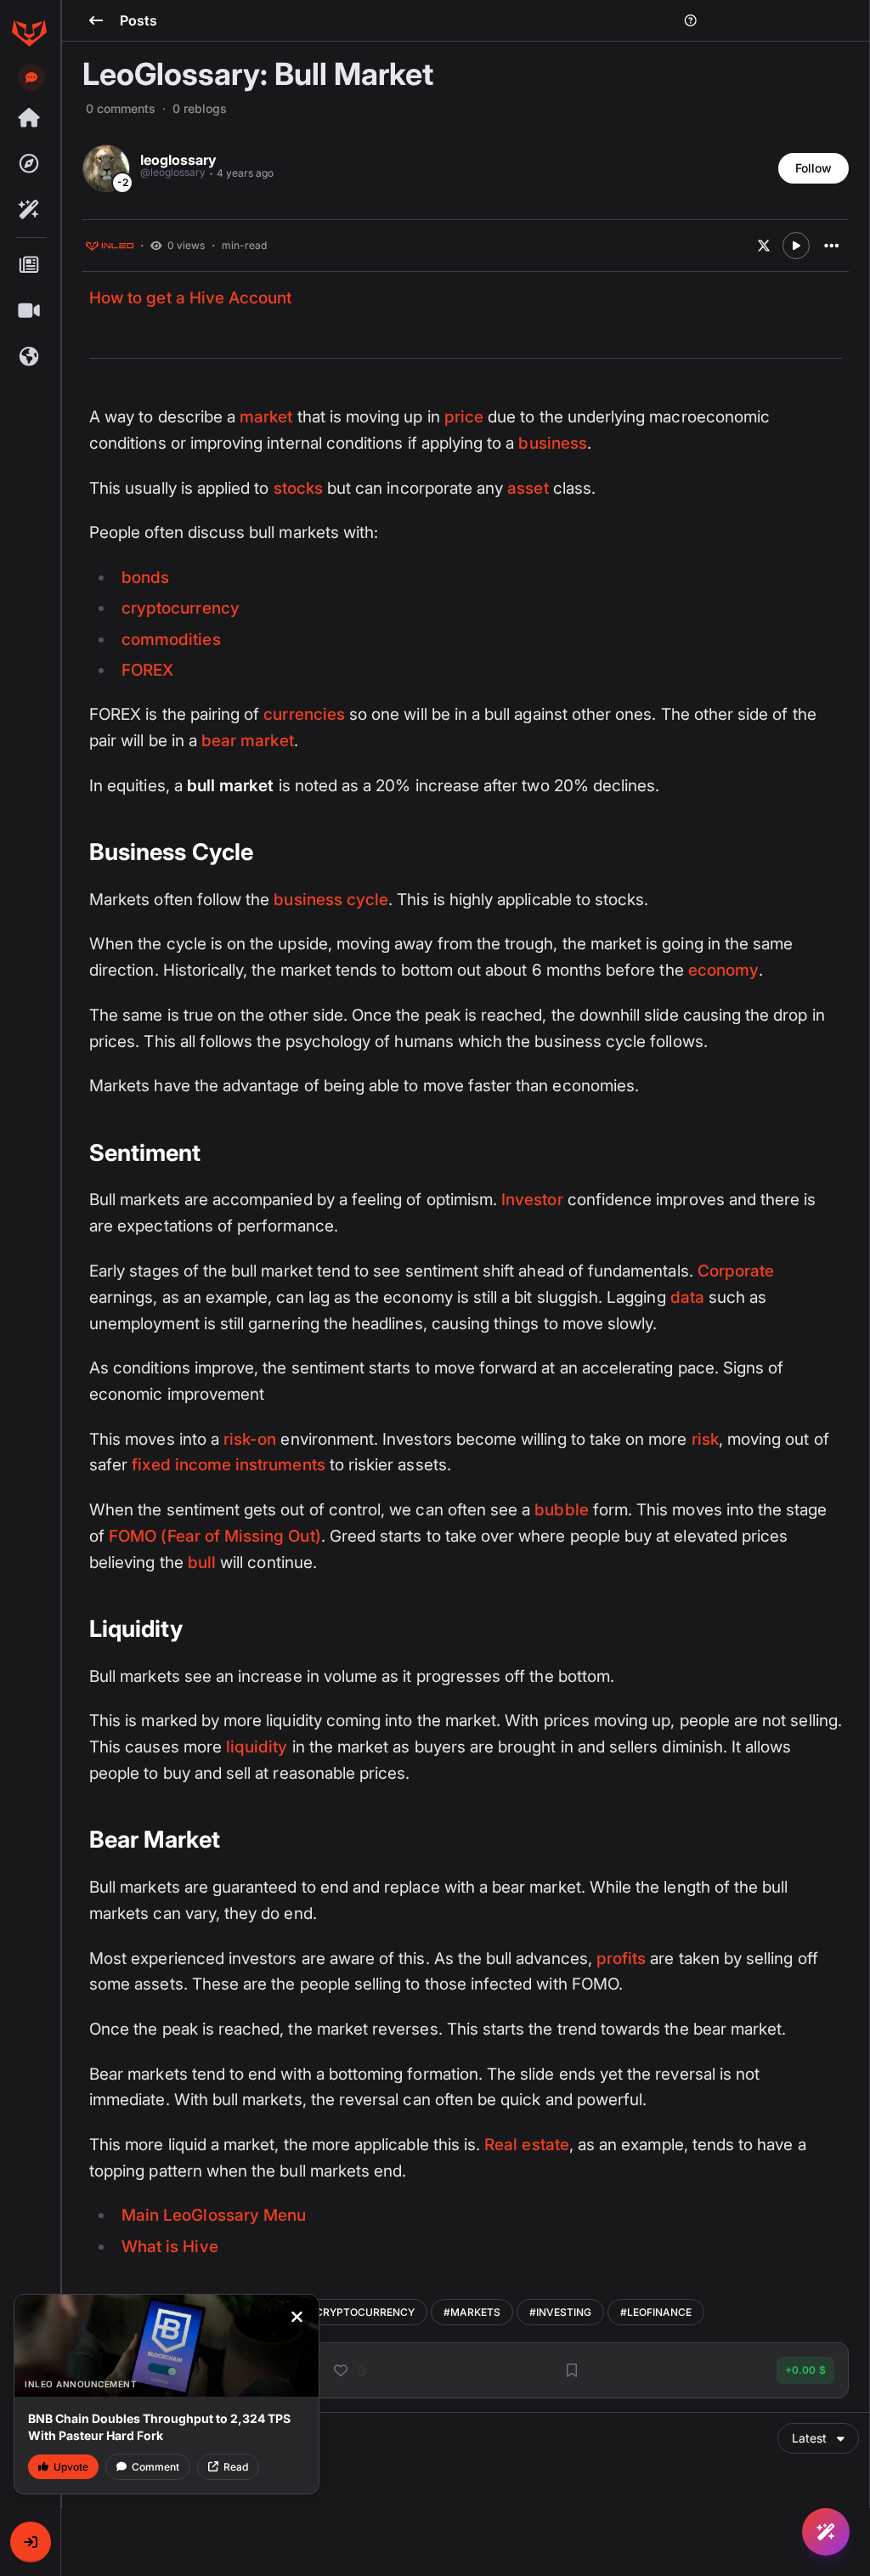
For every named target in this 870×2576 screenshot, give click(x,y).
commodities (171, 640)
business (552, 443)
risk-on (250, 1439)
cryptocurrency (181, 608)
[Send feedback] (31, 77)
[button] (31, 2542)
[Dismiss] (297, 2317)
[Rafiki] (29, 210)
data (687, 1297)
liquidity (257, 1747)
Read (236, 2467)
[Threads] (29, 118)
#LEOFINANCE (656, 2312)
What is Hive (170, 2247)
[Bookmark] (572, 2370)
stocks (298, 488)
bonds (145, 577)
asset (528, 488)
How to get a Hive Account (190, 298)
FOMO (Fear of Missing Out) (215, 1536)
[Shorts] (29, 311)
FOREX (147, 670)
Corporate (736, 1271)
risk (705, 1439)
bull (202, 1563)
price (464, 417)
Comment (155, 2467)
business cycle (331, 900)
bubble (561, 1510)
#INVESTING (560, 2312)
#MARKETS (472, 2312)
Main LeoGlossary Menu (214, 2215)
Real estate (527, 2145)
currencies (304, 714)
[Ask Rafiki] (826, 2532)
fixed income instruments (228, 1465)
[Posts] (29, 265)
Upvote (71, 2467)
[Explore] (29, 164)
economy (723, 970)
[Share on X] (764, 246)
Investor (532, 1200)
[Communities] (29, 357)
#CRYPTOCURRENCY (362, 2312)
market (266, 417)
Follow (814, 168)
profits (621, 1959)
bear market (248, 741)
